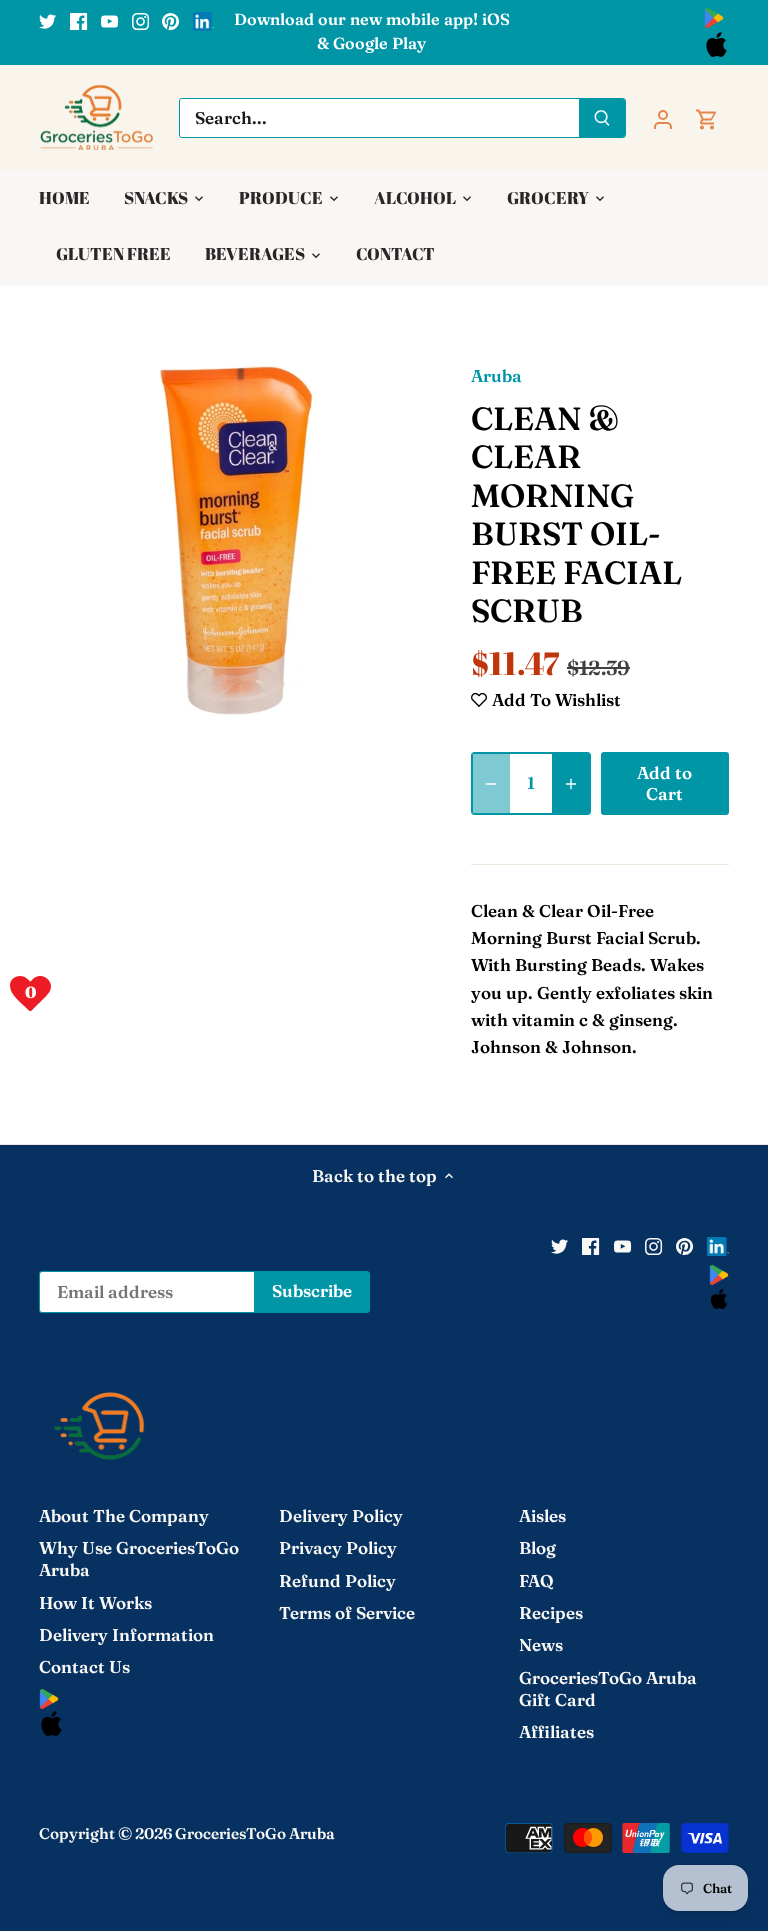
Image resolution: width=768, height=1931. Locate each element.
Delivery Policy (341, 1515)
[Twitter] (47, 20)
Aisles (542, 1515)
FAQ (536, 1580)
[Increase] (571, 783)
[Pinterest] (170, 20)
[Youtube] (109, 20)
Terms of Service (347, 1612)
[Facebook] (78, 20)
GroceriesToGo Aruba (255, 1833)
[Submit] (602, 118)
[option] (236, 539)
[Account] (663, 117)
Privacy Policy (338, 1547)
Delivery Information (126, 1634)
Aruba (496, 375)
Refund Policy (337, 1580)
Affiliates (556, 1731)
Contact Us (84, 1666)
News (541, 1644)
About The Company (124, 1515)
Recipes (551, 1612)
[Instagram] (140, 20)
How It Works (95, 1602)
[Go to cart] (707, 117)
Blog (537, 1547)
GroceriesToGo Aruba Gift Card (608, 1688)
